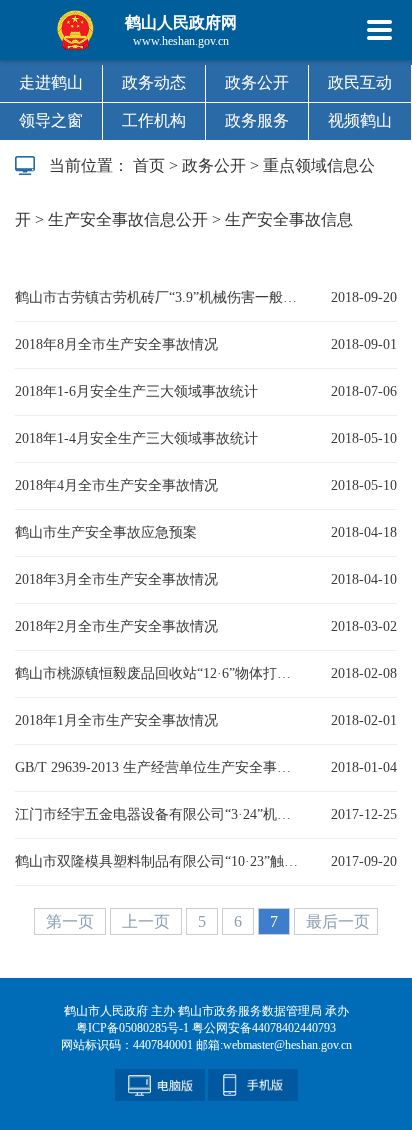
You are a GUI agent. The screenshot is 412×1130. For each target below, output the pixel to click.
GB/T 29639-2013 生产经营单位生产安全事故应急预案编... (158, 767)
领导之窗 (51, 120)
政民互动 (360, 82)
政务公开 (257, 82)
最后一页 (338, 921)
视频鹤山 (360, 120)
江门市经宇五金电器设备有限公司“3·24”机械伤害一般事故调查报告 (158, 814)
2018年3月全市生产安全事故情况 (116, 579)
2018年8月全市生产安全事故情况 (116, 344)
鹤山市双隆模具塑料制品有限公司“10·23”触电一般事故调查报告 (158, 861)
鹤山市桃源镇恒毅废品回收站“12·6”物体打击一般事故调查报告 (158, 673)
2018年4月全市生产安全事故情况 (116, 485)
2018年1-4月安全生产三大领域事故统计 (136, 438)
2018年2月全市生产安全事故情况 (116, 626)
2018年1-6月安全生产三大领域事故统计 (136, 391)
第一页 (72, 921)
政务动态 (154, 82)
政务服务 (257, 120)
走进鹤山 (51, 82)
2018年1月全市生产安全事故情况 (116, 720)
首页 (149, 165)
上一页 (148, 921)
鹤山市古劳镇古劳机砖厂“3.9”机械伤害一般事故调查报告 (158, 297)
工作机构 (154, 120)
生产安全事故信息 (289, 219)
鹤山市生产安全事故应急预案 (106, 532)
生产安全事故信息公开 (128, 219)
